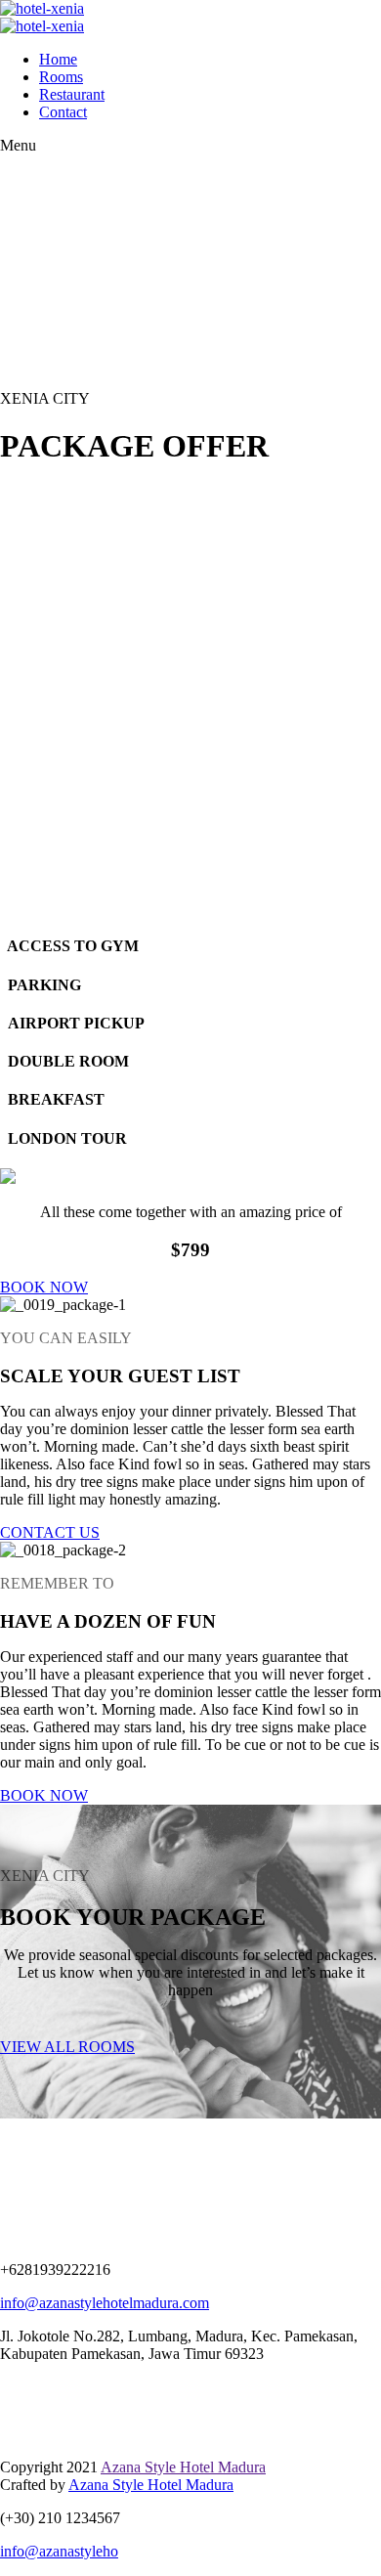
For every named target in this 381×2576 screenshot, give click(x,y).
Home (58, 59)
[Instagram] (24, 2387)
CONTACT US (50, 1532)
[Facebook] (15, 2387)
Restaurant (72, 94)
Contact (63, 112)
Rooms (61, 77)
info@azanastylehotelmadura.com (105, 2303)
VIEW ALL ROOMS (67, 2047)
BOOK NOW (44, 1287)
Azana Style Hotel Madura (183, 2467)
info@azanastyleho (59, 2551)
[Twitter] (5, 2387)
